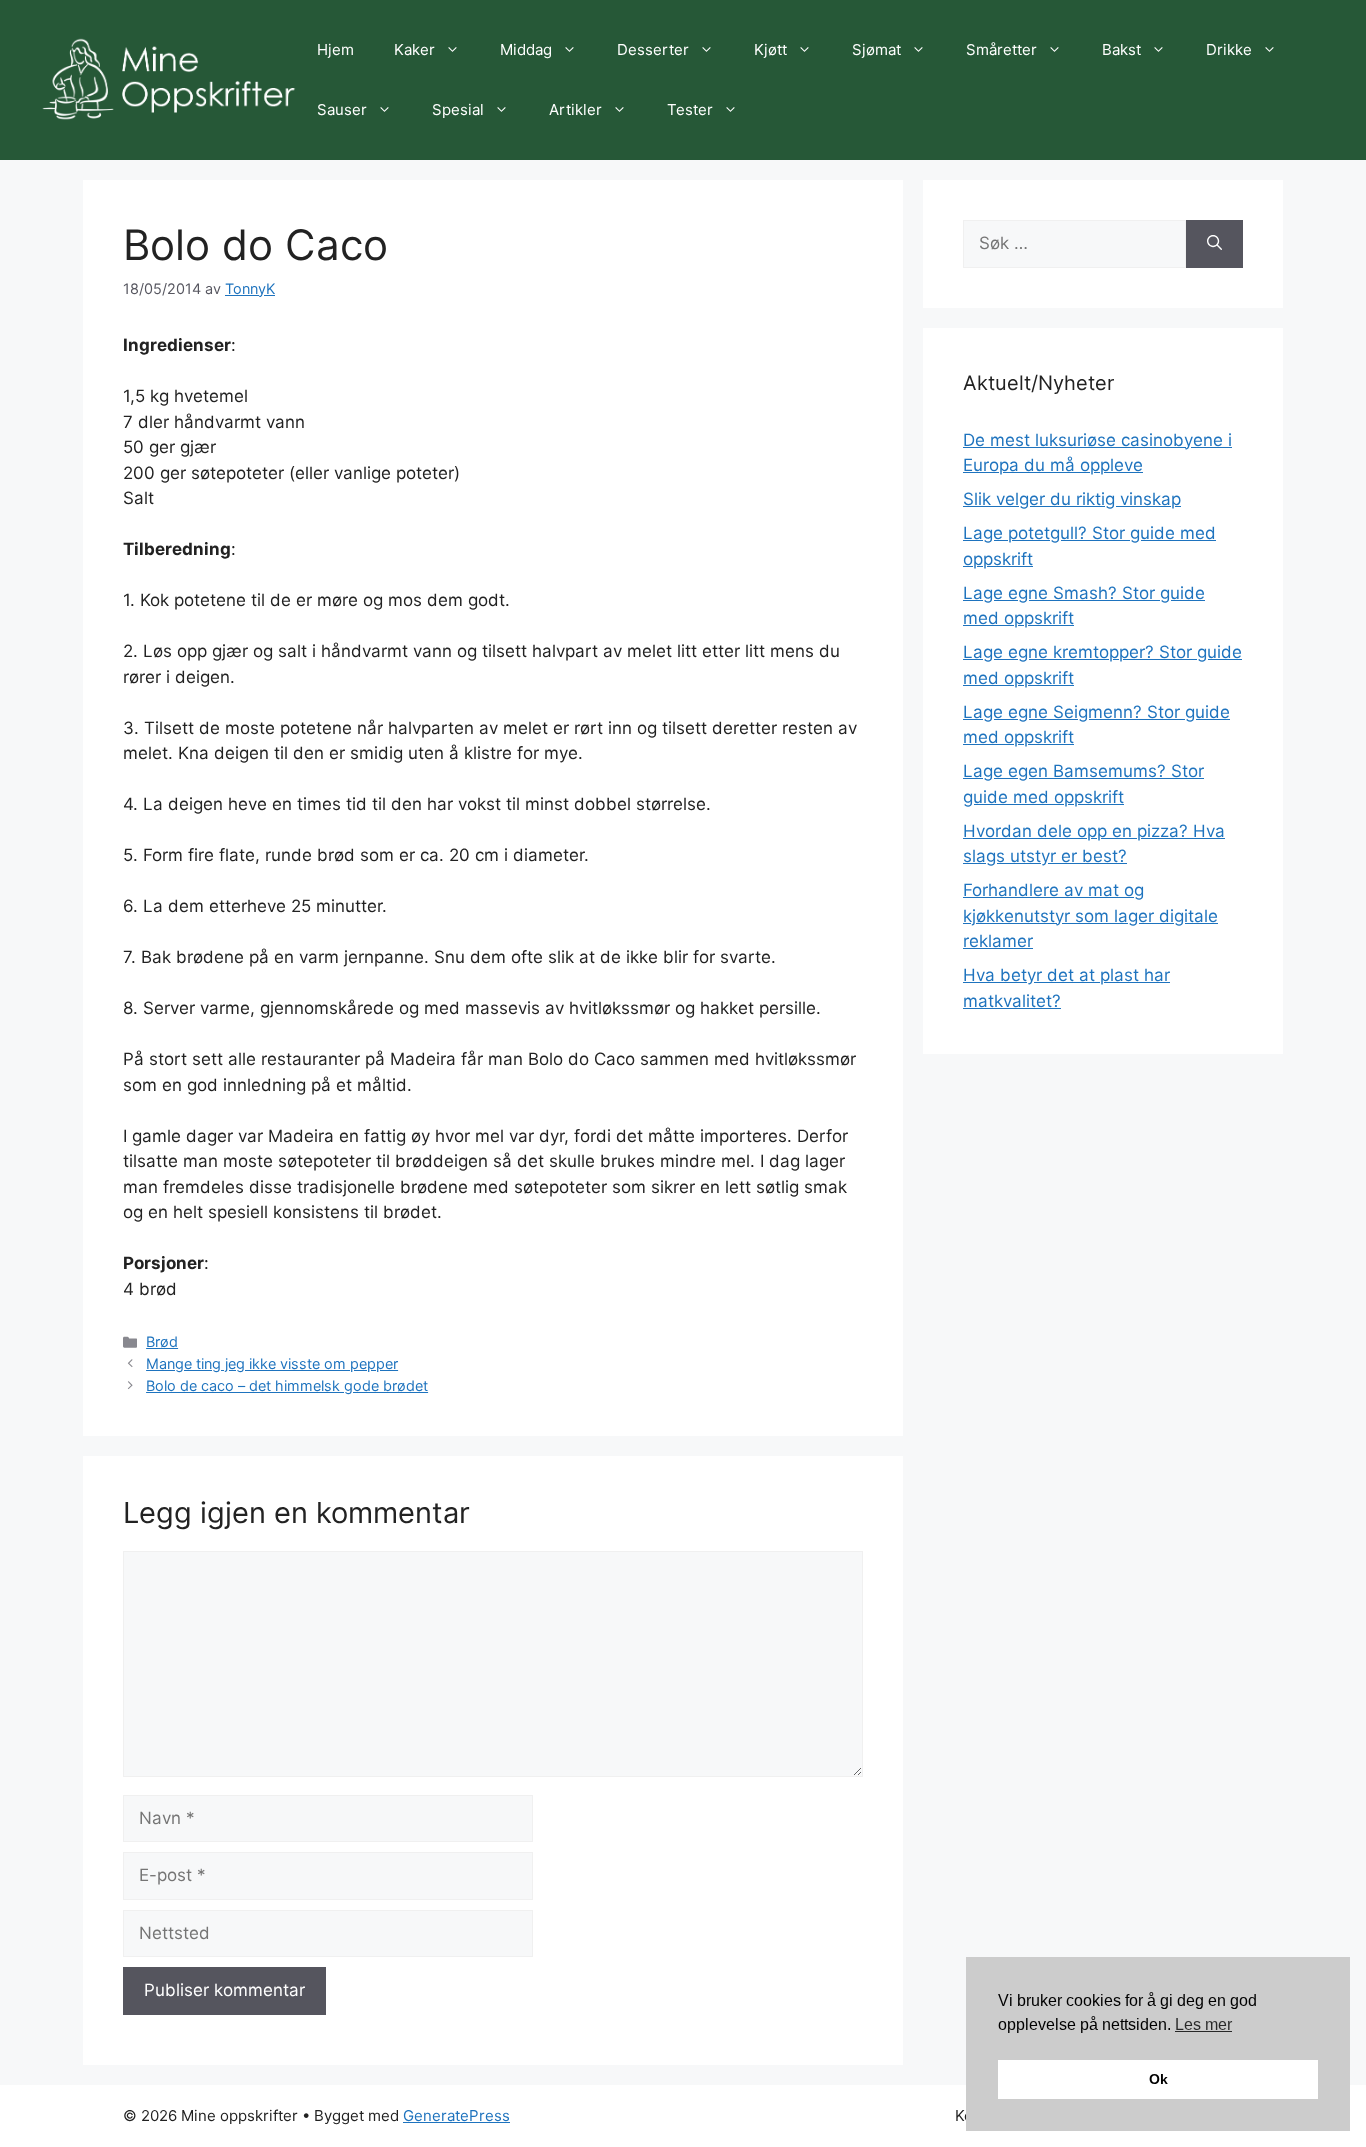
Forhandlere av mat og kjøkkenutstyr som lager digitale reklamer (1090, 915)
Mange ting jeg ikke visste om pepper (272, 1363)
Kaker (414, 49)
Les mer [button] (1203, 2024)
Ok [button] (1158, 2079)
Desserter (653, 49)
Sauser (342, 109)
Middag (526, 49)
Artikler (575, 109)
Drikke (1229, 49)
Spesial (458, 109)
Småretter (1001, 49)
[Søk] (1214, 244)
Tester (690, 109)
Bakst (1121, 49)
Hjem (335, 49)
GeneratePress (456, 2115)
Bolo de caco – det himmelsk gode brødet (287, 1385)
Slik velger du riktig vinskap (1072, 499)
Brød (162, 1341)
